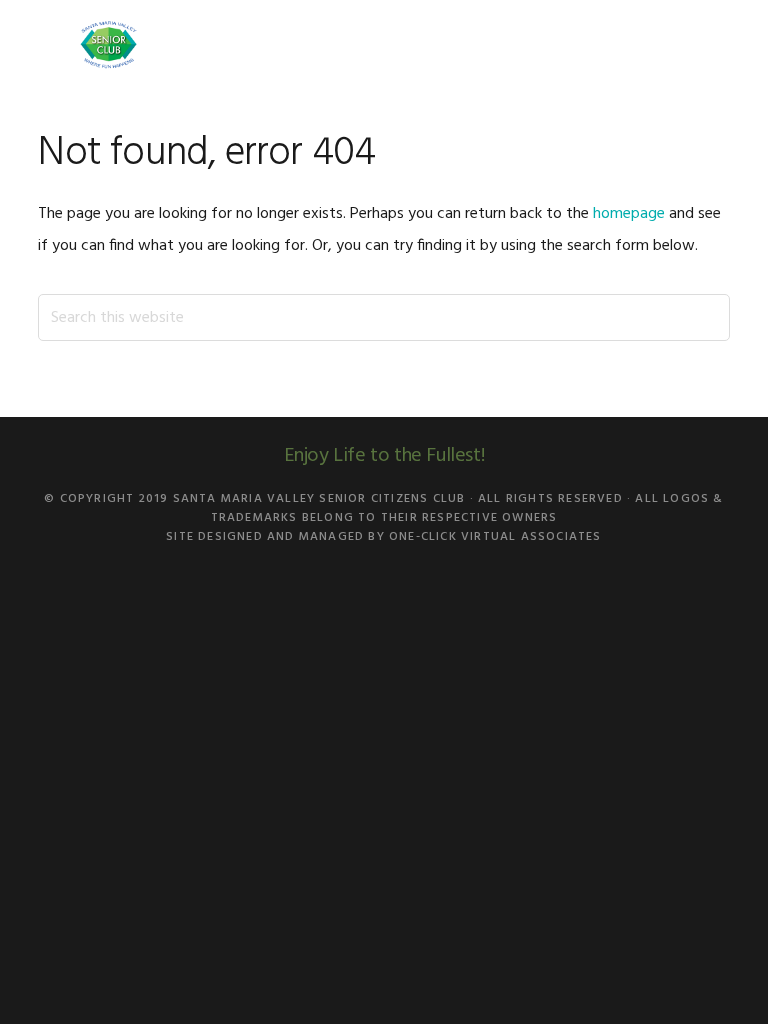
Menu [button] (704, 44)
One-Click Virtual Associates (495, 537)
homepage (629, 214)
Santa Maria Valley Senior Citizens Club (108, 45)
